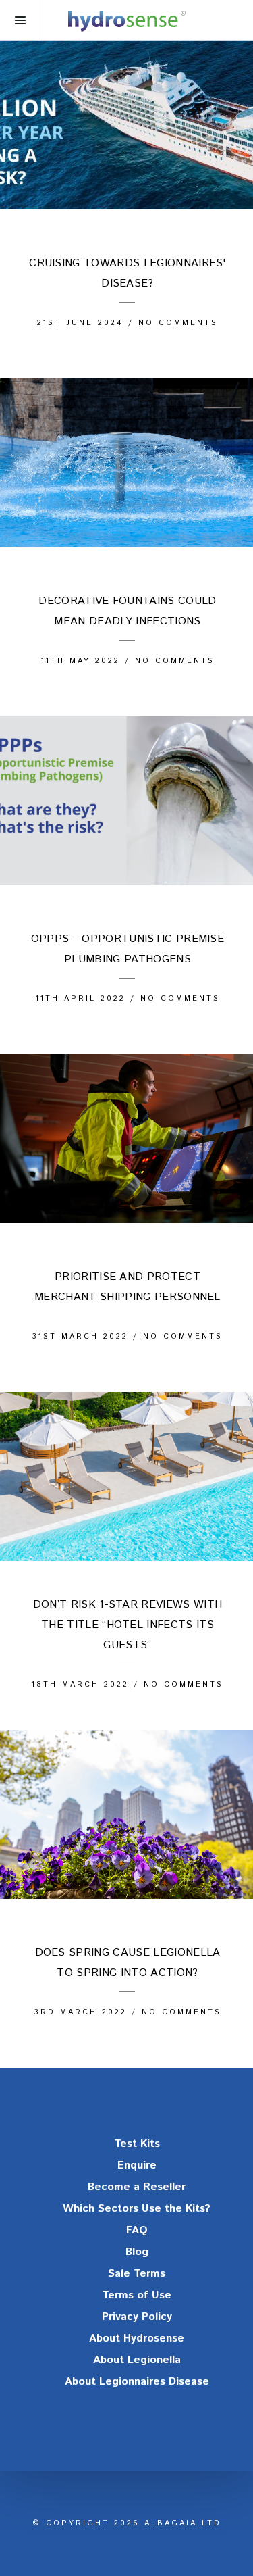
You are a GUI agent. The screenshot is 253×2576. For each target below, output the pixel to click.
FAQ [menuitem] (137, 2230)
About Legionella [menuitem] (137, 2360)
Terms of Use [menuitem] (137, 2295)
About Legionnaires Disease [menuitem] (137, 2382)
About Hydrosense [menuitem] (137, 2338)
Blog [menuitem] (137, 2252)
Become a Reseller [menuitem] (137, 2187)
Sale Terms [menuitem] (137, 2274)
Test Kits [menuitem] (137, 2144)
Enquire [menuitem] (137, 2165)
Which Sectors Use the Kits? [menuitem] (137, 2209)
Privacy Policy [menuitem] (137, 2317)
